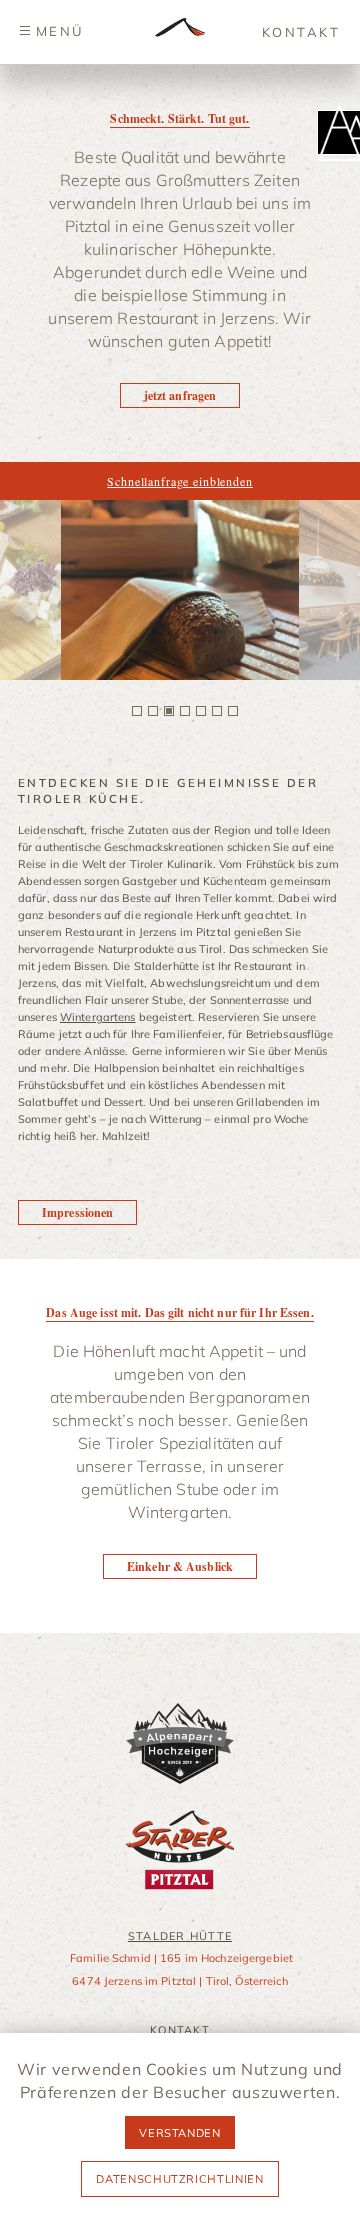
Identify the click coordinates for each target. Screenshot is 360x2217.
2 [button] (153, 711)
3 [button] (169, 711)
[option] (180, 590)
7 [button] (233, 711)
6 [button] (217, 711)
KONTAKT (301, 32)
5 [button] (201, 711)
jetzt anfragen (180, 395)
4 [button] (185, 711)
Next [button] (326, 590)
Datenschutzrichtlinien (179, 2179)
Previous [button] (33, 590)
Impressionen (77, 1212)
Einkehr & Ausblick (180, 1566)
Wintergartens (98, 1017)
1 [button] (137, 711)
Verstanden (179, 2133)
